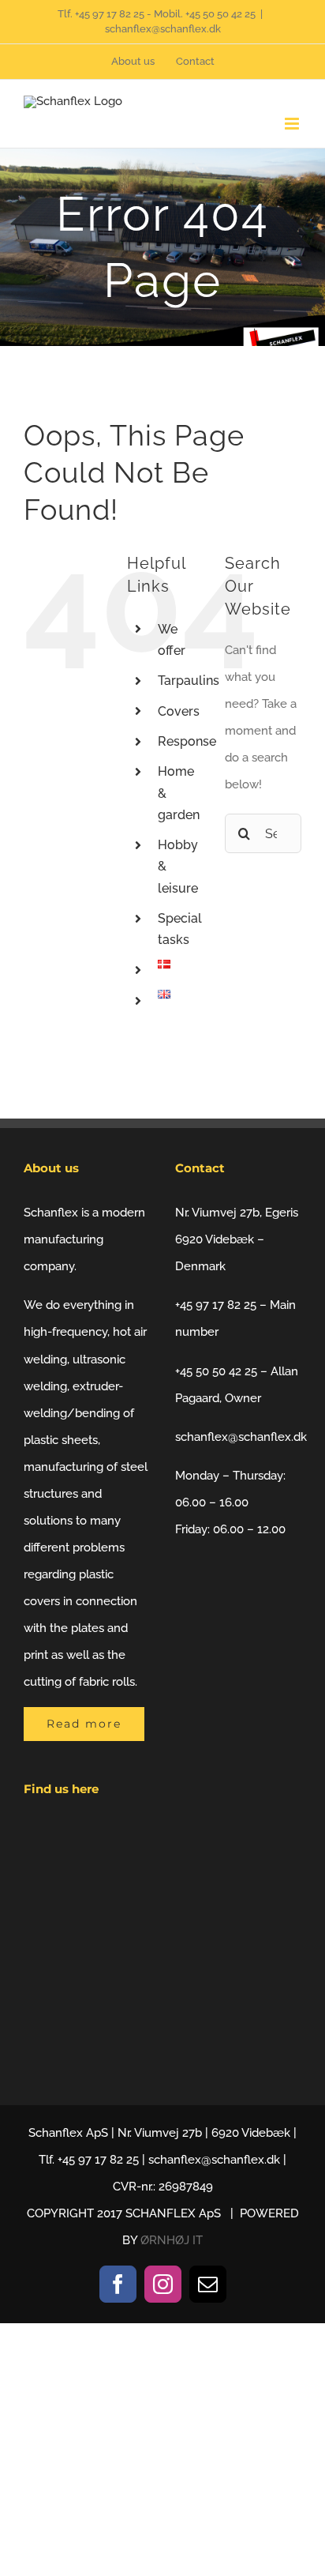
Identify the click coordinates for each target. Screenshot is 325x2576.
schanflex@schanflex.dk (163, 29)
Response (187, 741)
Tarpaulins (189, 681)
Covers (179, 711)
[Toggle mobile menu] (293, 124)
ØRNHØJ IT (172, 2240)
